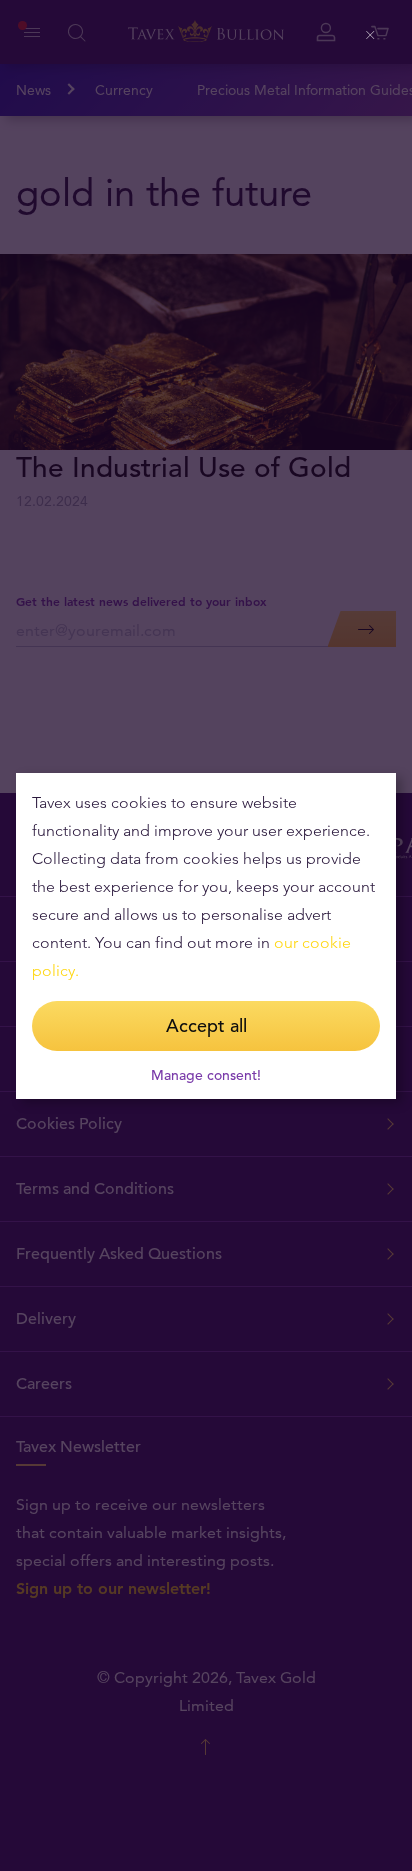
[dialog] (206, 936)
